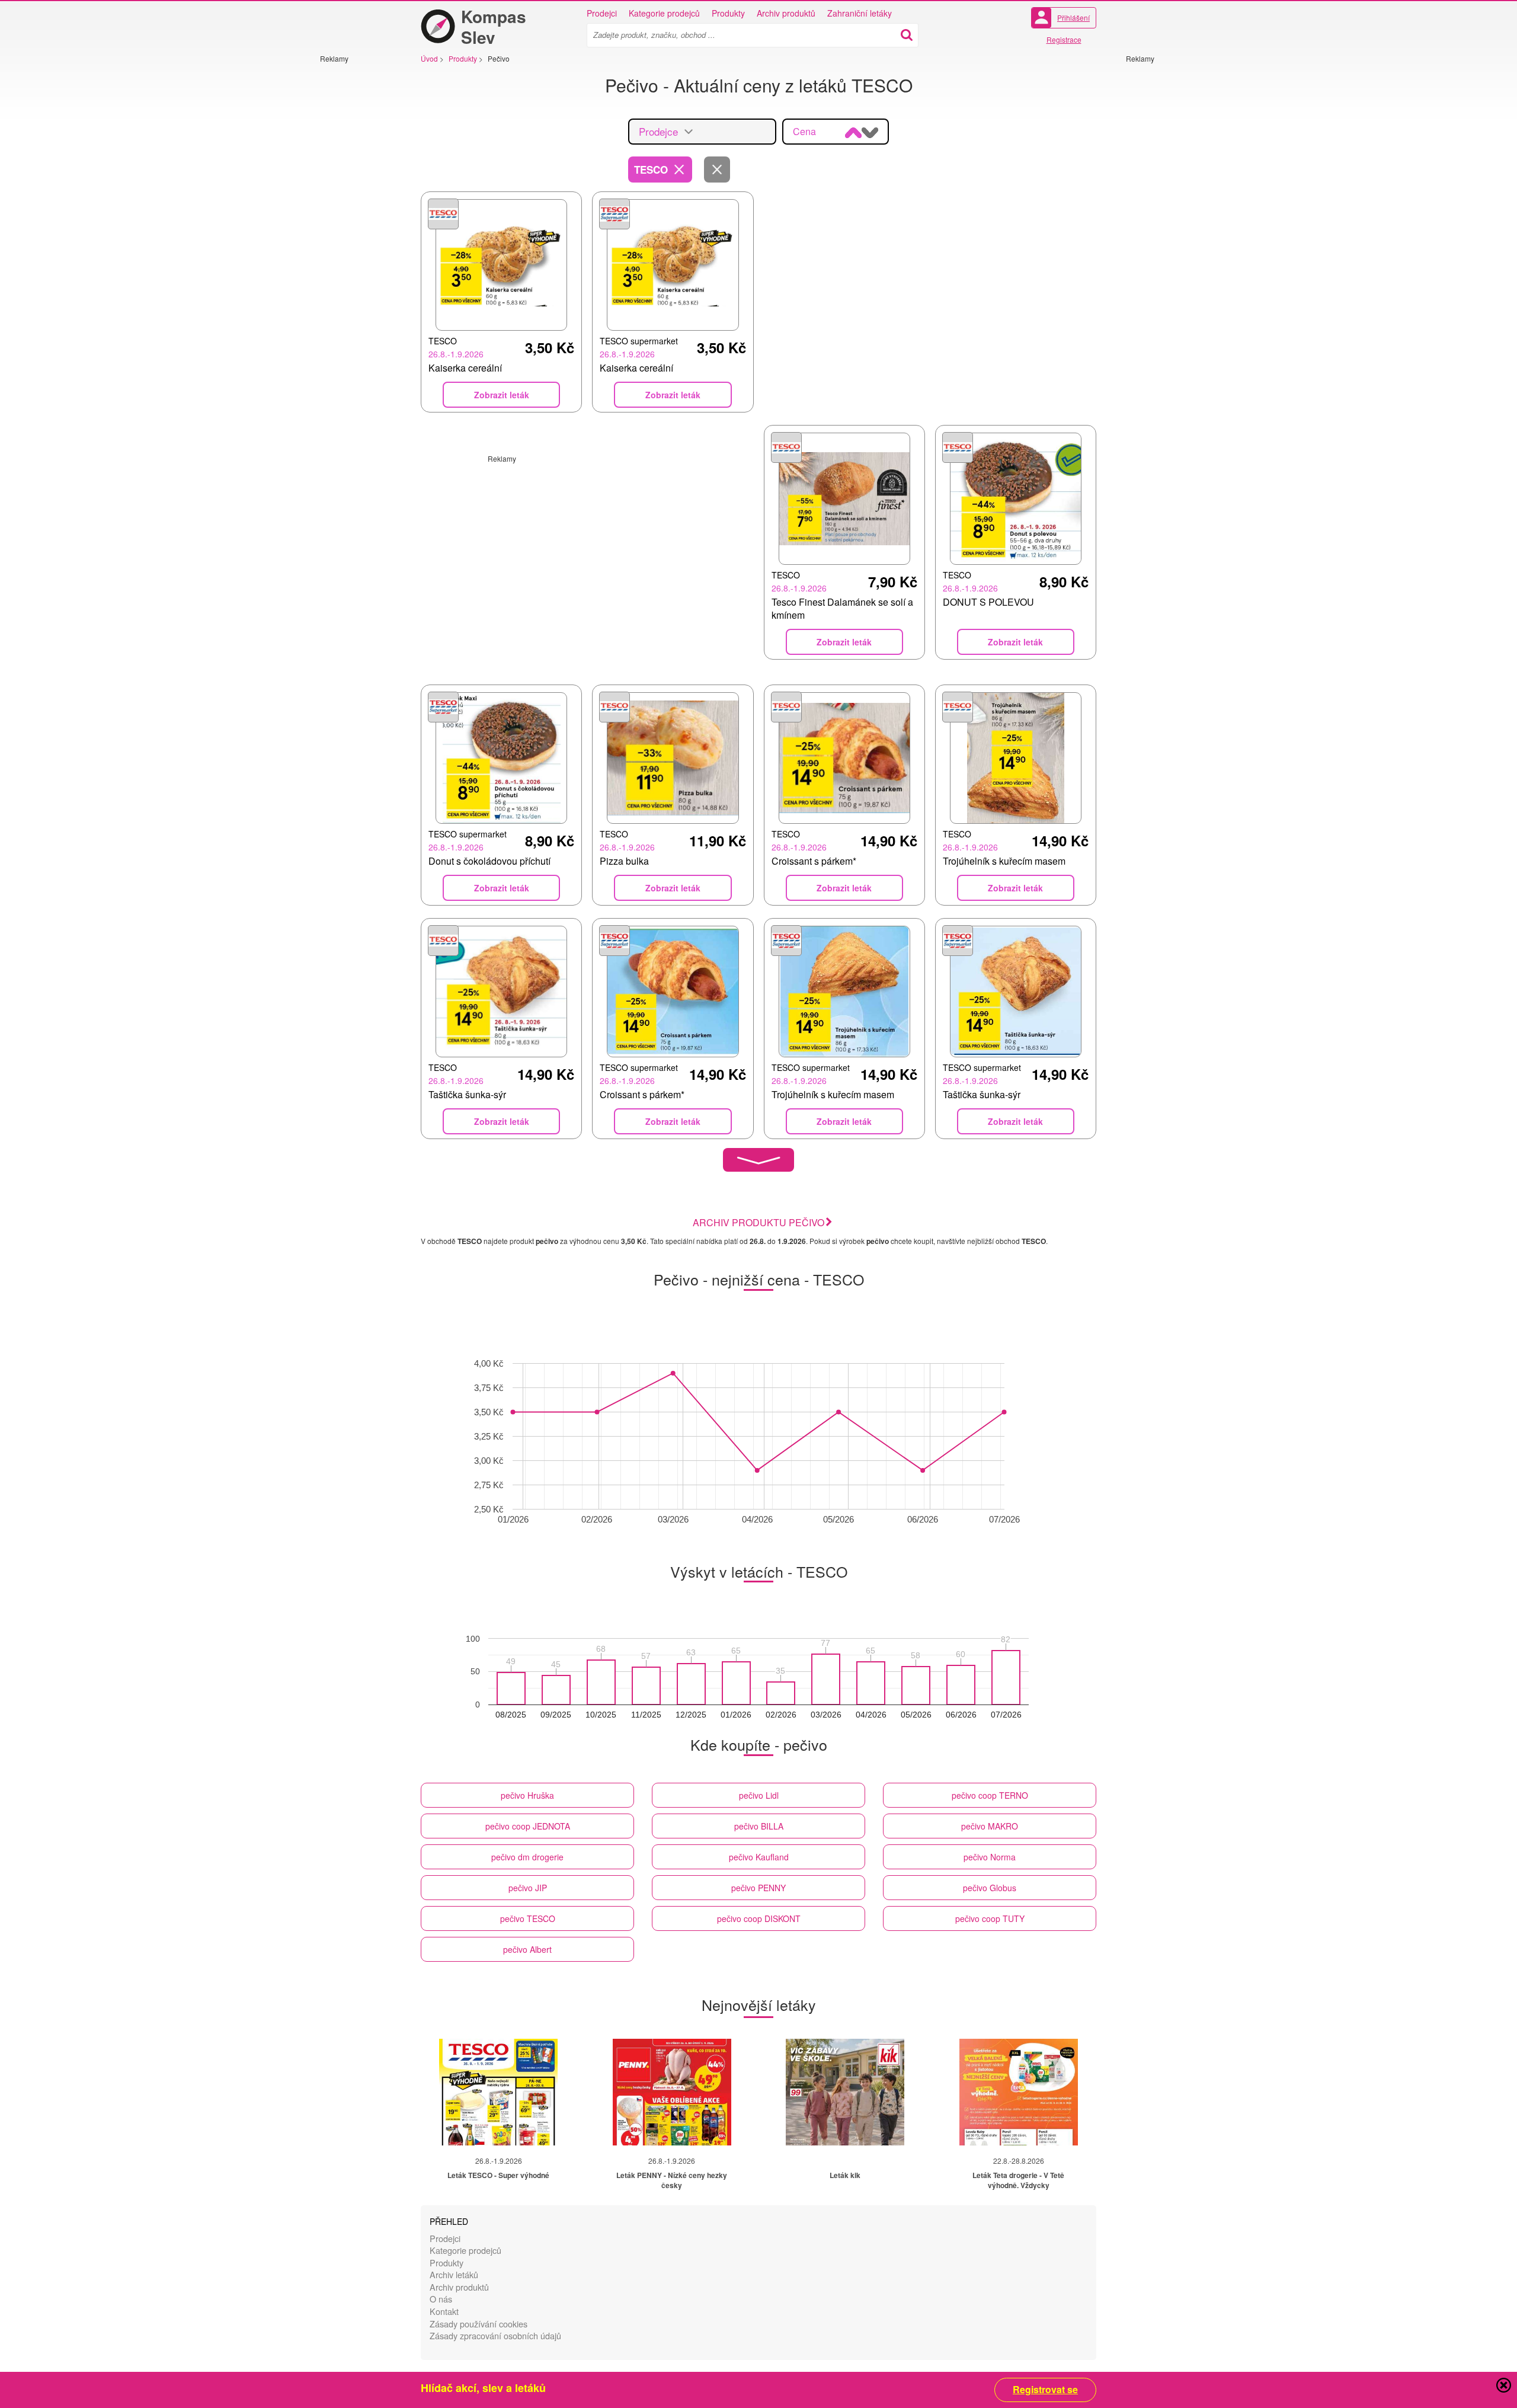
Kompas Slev (494, 27)
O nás (441, 2299)
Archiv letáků (454, 2274)
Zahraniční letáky (860, 13)
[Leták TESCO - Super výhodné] (498, 2092)
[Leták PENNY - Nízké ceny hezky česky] (672, 2092)
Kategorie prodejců (664, 13)
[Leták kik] (845, 2092)
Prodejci (602, 13)
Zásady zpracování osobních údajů (495, 2335)
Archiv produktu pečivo (758, 1222)
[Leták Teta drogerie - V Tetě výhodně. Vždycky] (1019, 2092)
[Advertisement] (356, 241)
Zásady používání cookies (479, 2324)
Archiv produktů (786, 13)
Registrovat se (1045, 2390)
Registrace (1064, 39)
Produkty (728, 13)
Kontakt (444, 2311)
